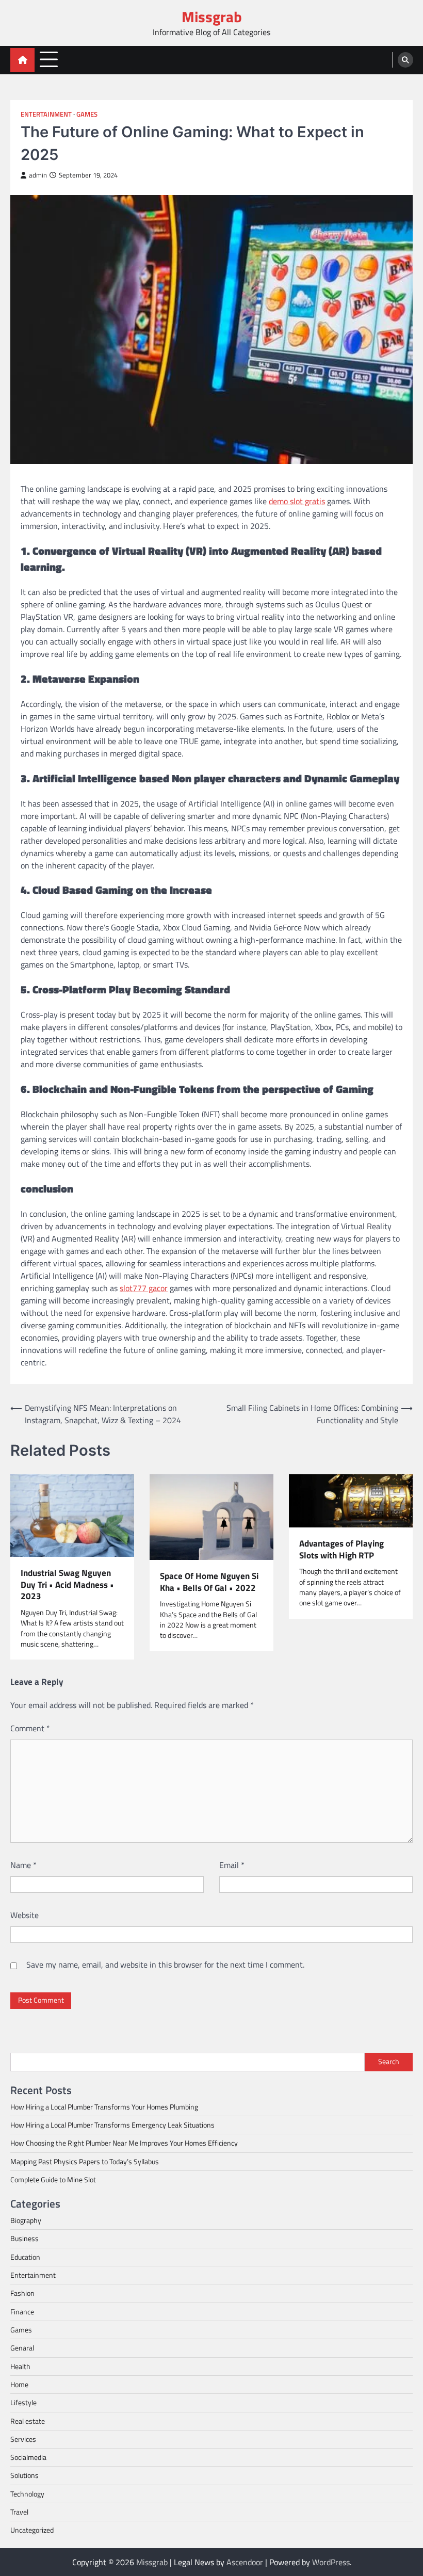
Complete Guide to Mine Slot (53, 2180)
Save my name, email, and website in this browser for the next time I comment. (165, 1965)
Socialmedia (28, 2457)
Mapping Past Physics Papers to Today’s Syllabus (85, 2162)
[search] (405, 60)
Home (19, 2385)
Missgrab (212, 17)
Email (232, 1865)
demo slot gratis (297, 501)
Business (25, 2239)
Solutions (25, 2475)
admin (38, 175)
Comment (30, 1728)
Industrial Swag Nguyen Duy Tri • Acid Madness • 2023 (67, 1585)
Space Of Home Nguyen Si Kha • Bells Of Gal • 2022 (209, 1582)
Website (25, 1915)
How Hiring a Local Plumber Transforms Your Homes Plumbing (104, 2107)
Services (23, 2439)
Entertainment (46, 114)
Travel (19, 2512)
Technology (27, 2494)
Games (87, 114)
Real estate (28, 2421)
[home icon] (22, 60)
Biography (26, 2220)
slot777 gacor (144, 1288)
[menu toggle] (49, 60)
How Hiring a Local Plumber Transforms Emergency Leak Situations (112, 2125)
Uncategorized (32, 2530)
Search (389, 2062)
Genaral (22, 2348)
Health (20, 2366)
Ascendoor (245, 2562)
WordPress (331, 2562)
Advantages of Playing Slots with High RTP (341, 1549)
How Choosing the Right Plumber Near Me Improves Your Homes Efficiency (124, 2143)
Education (25, 2257)
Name (23, 1865)
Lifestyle (23, 2403)
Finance (22, 2312)
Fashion (22, 2293)
